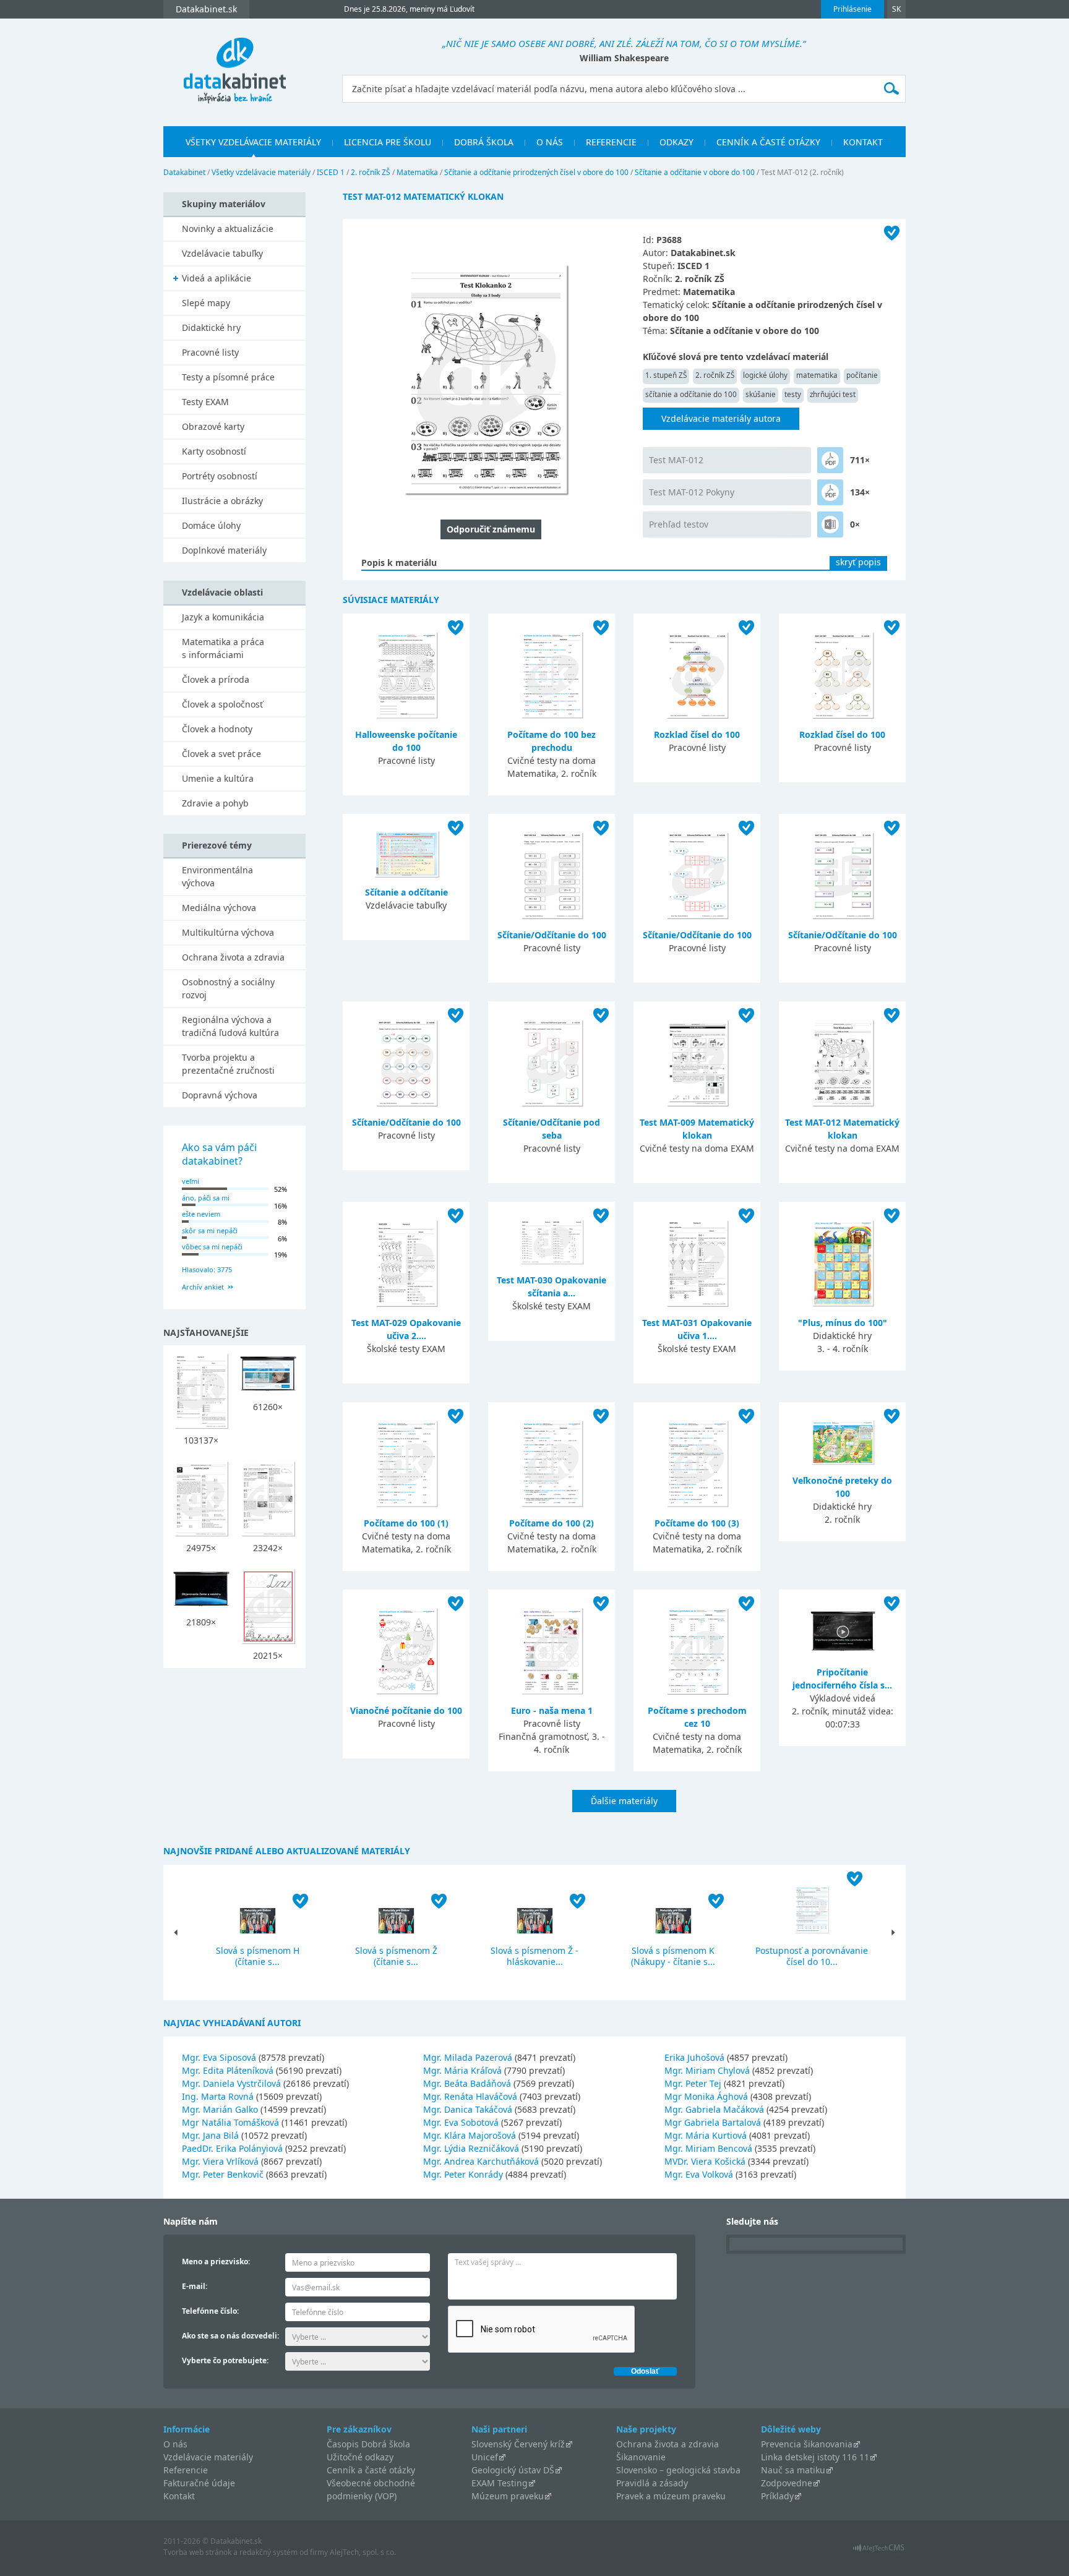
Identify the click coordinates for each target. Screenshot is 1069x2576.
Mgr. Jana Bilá (210, 2135)
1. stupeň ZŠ (666, 375)
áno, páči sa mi (206, 1198)
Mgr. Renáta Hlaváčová (470, 2096)
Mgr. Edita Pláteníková (228, 2070)
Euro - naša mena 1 (552, 1710)
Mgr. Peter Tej (693, 2083)
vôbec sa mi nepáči (212, 1247)
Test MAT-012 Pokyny (692, 492)
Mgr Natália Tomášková (230, 2122)
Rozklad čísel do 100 (697, 734)
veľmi (191, 1181)
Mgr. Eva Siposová (219, 2057)
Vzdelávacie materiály (208, 2457)
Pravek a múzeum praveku (671, 2496)
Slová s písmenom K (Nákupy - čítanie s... (673, 1956)
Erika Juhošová (694, 2057)
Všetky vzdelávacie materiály (253, 142)
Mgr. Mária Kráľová (462, 2070)
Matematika (417, 172)
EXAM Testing (500, 2483)
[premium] (830, 460)
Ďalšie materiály (624, 1801)
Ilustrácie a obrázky (222, 501)
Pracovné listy (210, 352)
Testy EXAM (205, 402)
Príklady (777, 2496)
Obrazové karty (213, 426)
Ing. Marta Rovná (218, 2096)
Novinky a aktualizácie (228, 229)
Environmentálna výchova (217, 876)
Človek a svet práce (221, 754)
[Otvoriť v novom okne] (879, 2551)
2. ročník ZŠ (371, 172)
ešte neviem (201, 1214)
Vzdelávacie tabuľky (222, 253)
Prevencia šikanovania (807, 2444)
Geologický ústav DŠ (513, 2470)
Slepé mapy (206, 303)
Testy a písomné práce (228, 377)
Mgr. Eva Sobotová (461, 2122)
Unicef (485, 2457)
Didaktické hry (211, 327)
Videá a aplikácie (217, 278)
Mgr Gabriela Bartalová (713, 2122)
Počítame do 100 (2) (552, 1523)
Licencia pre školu (388, 142)
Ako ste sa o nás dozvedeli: (230, 2336)
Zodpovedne (787, 2483)
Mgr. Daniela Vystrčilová (231, 2083)
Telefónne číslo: (210, 2311)
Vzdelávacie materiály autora (721, 418)
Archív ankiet (203, 1287)
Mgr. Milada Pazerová (468, 2057)
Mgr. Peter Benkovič (223, 2174)
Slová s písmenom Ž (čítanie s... (396, 1956)
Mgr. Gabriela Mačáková (714, 2109)
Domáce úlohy (211, 525)
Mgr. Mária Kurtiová (706, 2135)
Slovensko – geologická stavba (678, 2470)
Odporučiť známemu (491, 529)
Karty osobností (214, 451)
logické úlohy (765, 375)
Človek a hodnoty (217, 729)
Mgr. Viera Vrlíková (220, 2161)
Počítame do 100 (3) (697, 1523)
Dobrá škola (484, 142)
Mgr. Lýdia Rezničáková (471, 2148)
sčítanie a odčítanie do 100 (691, 394)
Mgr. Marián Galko (220, 2109)
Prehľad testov (679, 524)
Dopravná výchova (220, 1095)
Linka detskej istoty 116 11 (815, 2457)
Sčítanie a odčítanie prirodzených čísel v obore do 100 (536, 172)
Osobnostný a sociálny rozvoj (228, 988)
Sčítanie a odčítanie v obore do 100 (695, 172)
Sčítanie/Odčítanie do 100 (552, 935)
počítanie (862, 375)
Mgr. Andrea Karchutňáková (481, 2161)
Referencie (611, 142)
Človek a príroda (216, 679)
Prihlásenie (852, 9)
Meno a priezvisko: (216, 2261)
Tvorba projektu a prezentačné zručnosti (228, 1064)
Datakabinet (184, 172)
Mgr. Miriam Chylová (707, 2070)
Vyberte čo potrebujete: (225, 2360)
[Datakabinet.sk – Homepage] (234, 63)
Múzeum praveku (508, 2496)
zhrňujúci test (833, 394)
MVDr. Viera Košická (705, 2161)
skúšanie (761, 394)
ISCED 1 (331, 172)
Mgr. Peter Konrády (463, 2174)
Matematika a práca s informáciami (223, 648)
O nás (550, 142)
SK (896, 9)
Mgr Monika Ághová (706, 2096)
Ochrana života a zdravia (233, 957)
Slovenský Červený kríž (518, 2444)
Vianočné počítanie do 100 (406, 1710)
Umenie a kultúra (218, 778)
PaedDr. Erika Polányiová (232, 2148)
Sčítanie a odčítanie (406, 892)
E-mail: (195, 2286)
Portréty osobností (220, 476)
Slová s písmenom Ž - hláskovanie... (534, 1956)
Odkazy (676, 142)
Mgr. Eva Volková (699, 2174)
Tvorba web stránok (197, 2552)
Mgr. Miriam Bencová (708, 2148)
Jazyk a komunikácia (223, 617)
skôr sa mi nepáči (210, 1230)
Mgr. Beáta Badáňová (467, 2083)
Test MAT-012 (676, 460)
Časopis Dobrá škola (368, 2444)
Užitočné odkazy (360, 2457)
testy (793, 394)
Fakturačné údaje (199, 2483)
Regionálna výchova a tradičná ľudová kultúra (230, 1026)
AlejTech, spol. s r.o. (363, 2552)
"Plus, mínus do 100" (843, 1323)
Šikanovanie (641, 2457)
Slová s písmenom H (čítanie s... (258, 1956)
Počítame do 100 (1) (406, 1523)
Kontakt (863, 142)
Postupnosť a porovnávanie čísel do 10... (812, 1956)
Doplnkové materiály (224, 550)
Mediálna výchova (219, 908)
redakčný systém (268, 2552)
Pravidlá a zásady (652, 2483)
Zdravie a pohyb (215, 803)
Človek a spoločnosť (222, 704)
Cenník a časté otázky (768, 142)
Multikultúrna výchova (228, 932)
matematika (817, 375)
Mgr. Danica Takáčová (468, 2109)
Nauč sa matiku (793, 2470)
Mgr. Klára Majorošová (470, 2135)
